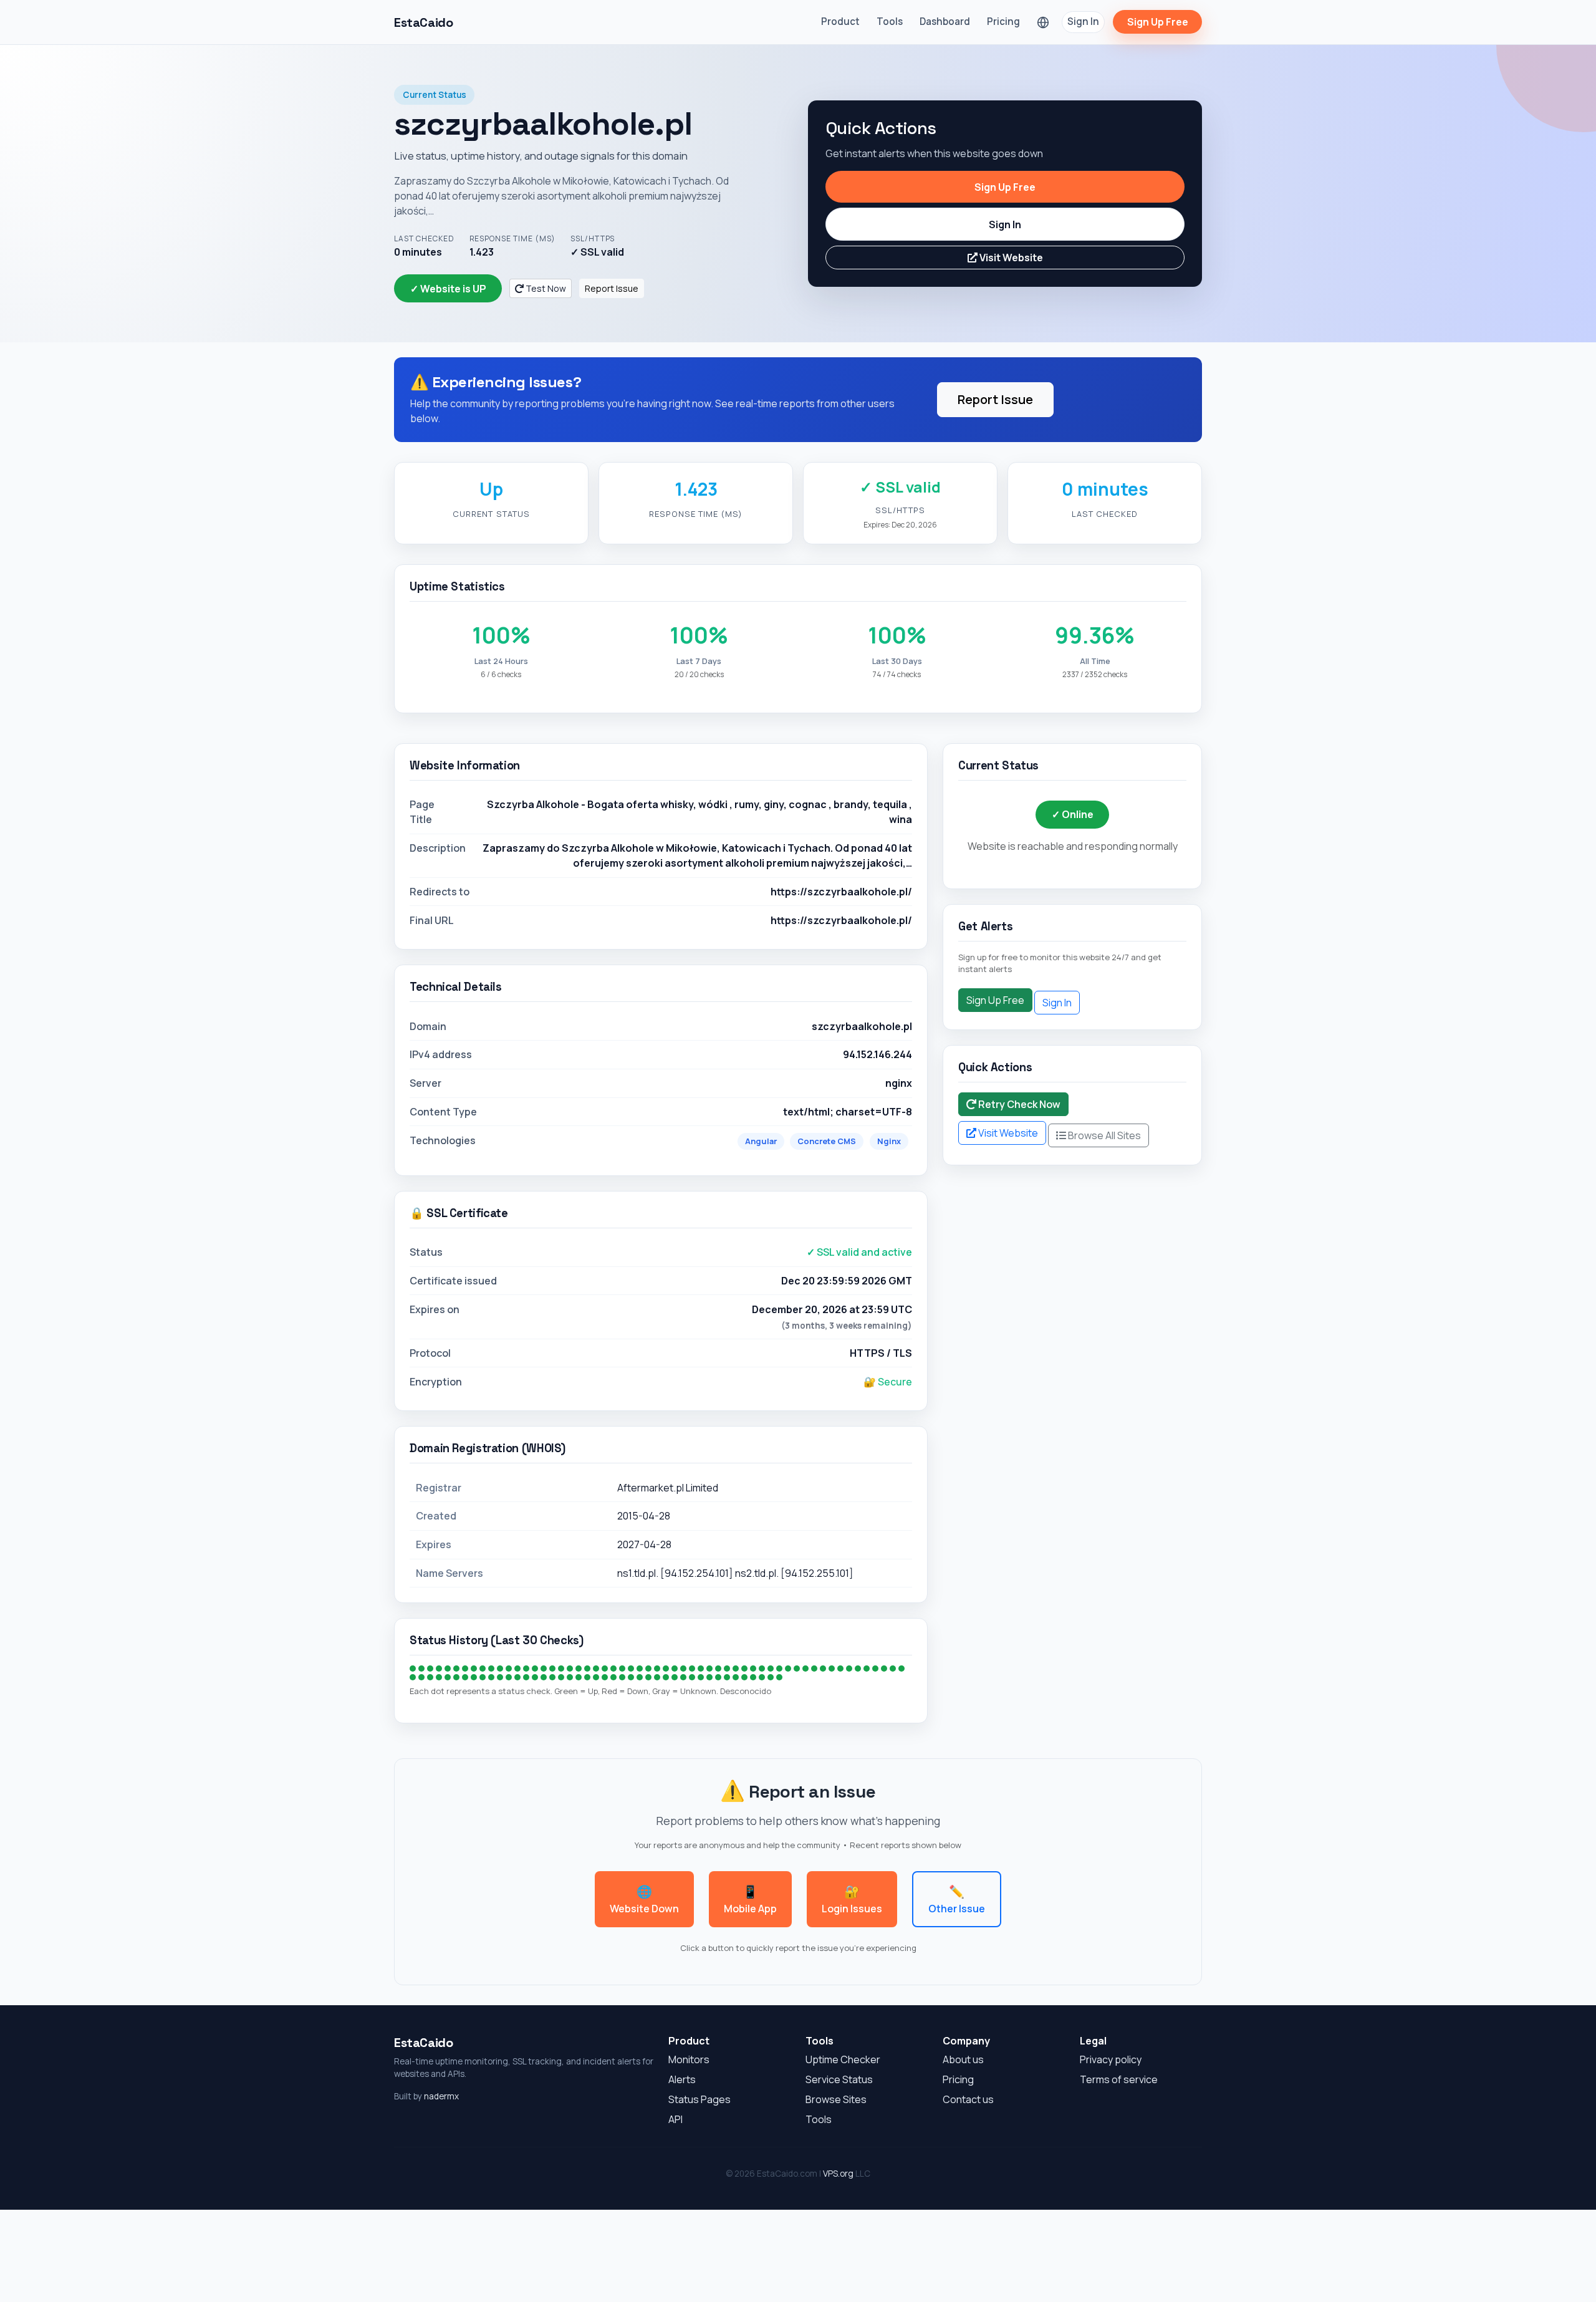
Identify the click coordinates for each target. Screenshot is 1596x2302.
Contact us (968, 2099)
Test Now (545, 288)
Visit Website (1010, 258)
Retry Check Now (1018, 1104)
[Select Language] (1043, 22)
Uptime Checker (843, 2059)
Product (840, 22)
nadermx (441, 2096)
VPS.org (838, 2174)
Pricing (1003, 22)
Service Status (839, 2079)
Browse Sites (836, 2099)
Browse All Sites (1103, 1135)
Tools (890, 22)
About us (963, 2059)
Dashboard (945, 22)
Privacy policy (1111, 2059)
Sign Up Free (1158, 22)
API (675, 2119)
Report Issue (612, 288)
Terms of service (1119, 2079)
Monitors (689, 2059)
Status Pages (699, 2099)
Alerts (682, 2079)
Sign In (1083, 22)
